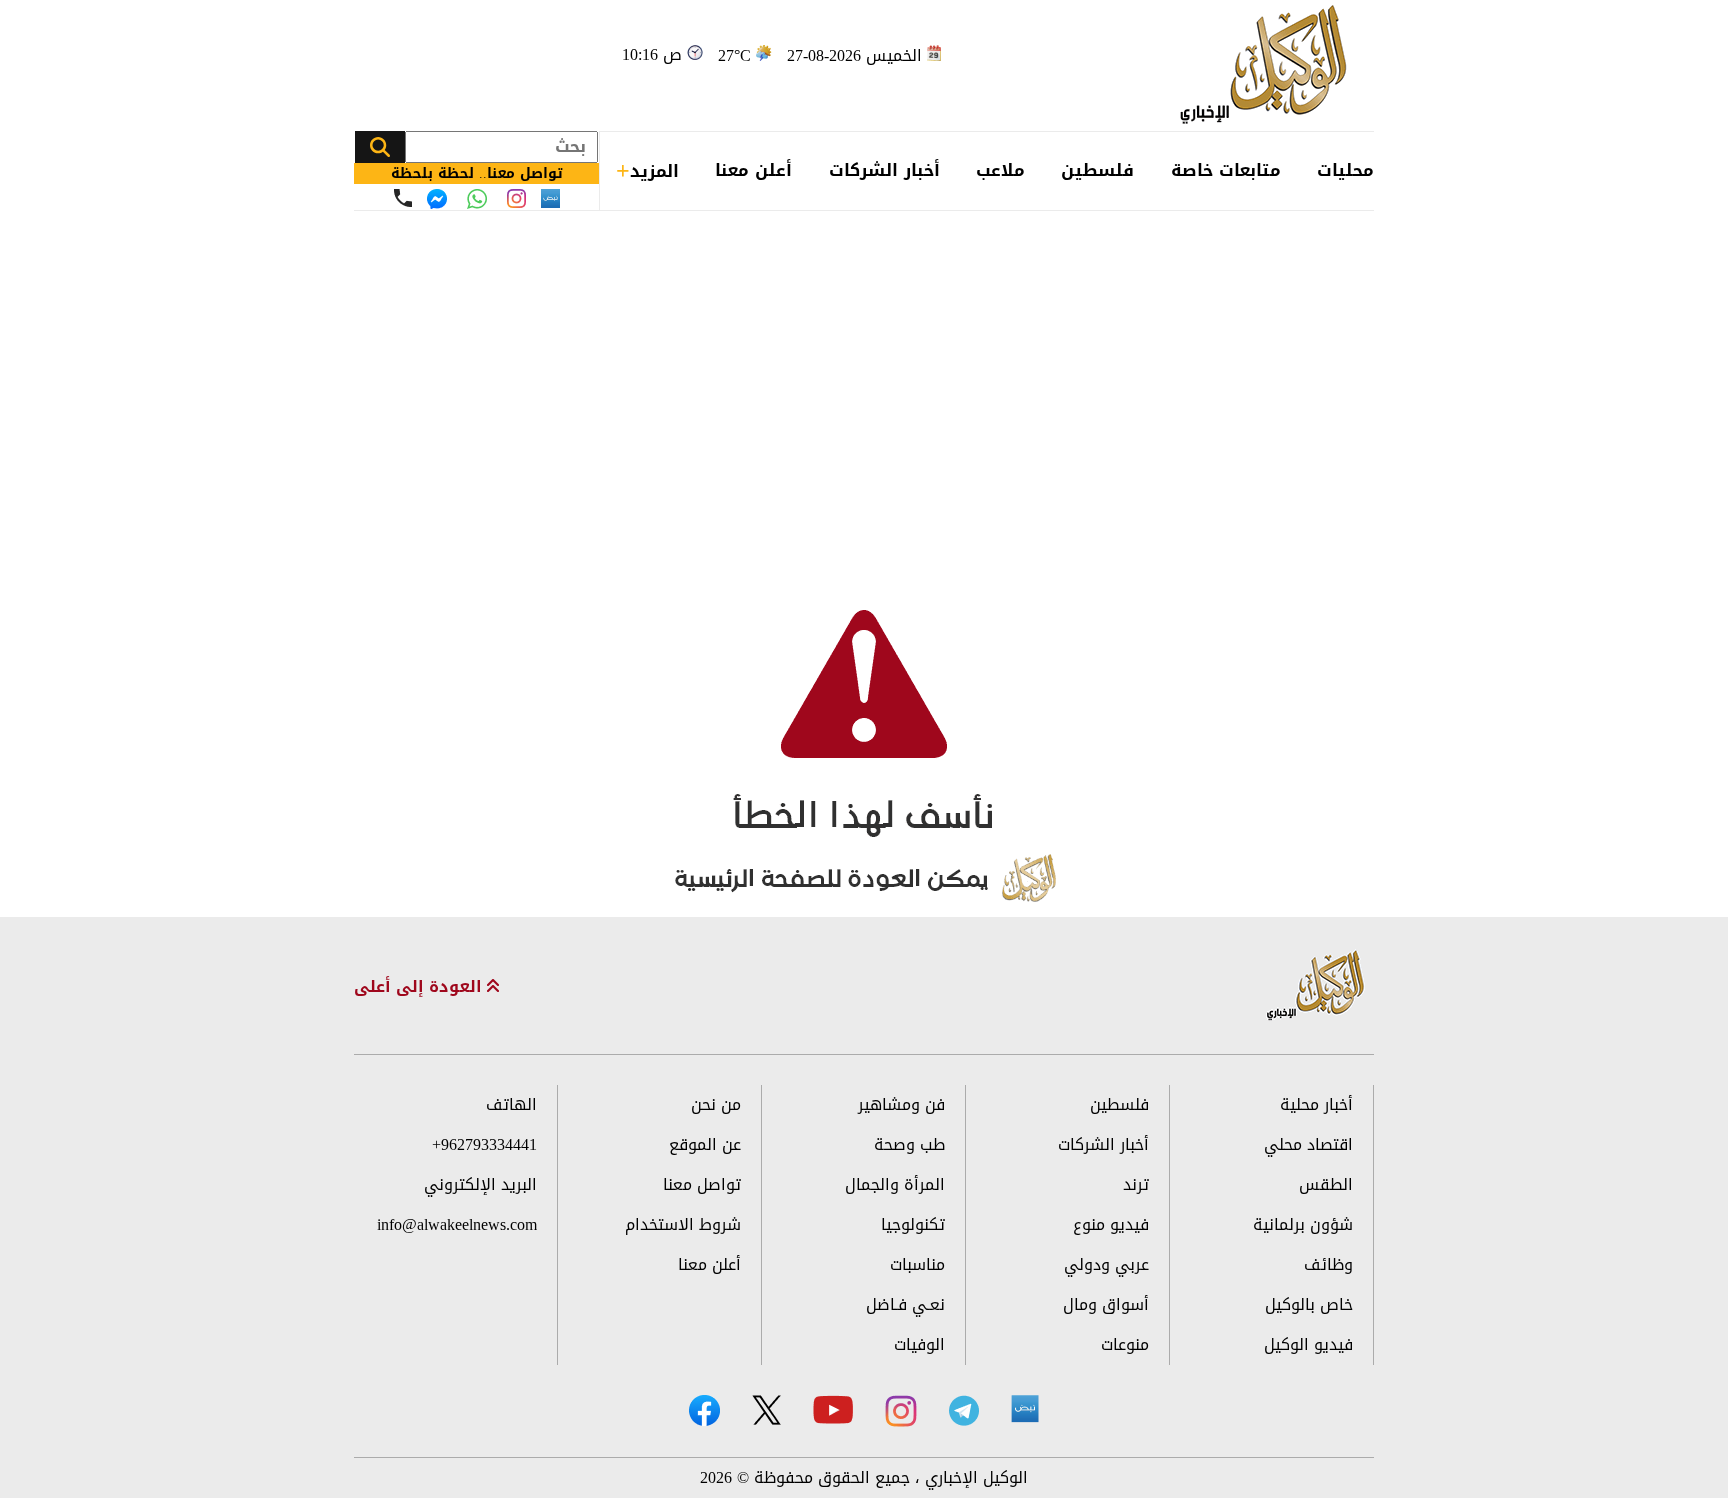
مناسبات (917, 1264)
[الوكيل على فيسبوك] (704, 1410)
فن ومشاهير (901, 1104)
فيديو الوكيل (1308, 1344)
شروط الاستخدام (683, 1224)
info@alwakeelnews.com (457, 1224)
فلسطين (1097, 170)
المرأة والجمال (895, 1184)
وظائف (1328, 1264)
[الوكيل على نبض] (1025, 1409)
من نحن (716, 1104)
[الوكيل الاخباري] (1316, 986)
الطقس (1326, 1184)
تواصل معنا (702, 1184)
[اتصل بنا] (403, 198)
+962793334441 (484, 1144)
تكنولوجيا (913, 1224)
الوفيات (919, 1344)
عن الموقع (705, 1144)
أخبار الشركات (884, 170)
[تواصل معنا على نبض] (550, 198)
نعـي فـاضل (905, 1304)
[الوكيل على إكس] (766, 1410)
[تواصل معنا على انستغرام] (516, 198)
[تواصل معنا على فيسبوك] (437, 199)
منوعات (1125, 1344)
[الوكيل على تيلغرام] (964, 1410)
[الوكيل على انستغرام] (901, 1411)
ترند (1136, 1184)
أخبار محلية (1316, 1104)
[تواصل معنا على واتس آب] (477, 199)
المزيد (654, 171)
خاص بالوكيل (1309, 1304)
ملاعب (1000, 170)
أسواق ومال (1106, 1304)
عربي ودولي (1106, 1264)
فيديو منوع (1111, 1224)
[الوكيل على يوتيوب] (833, 1409)
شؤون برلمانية (1303, 1224)
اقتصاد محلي (1308, 1144)
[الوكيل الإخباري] (1268, 65)
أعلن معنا (753, 170)
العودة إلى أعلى (420, 987)
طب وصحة (909, 1144)
